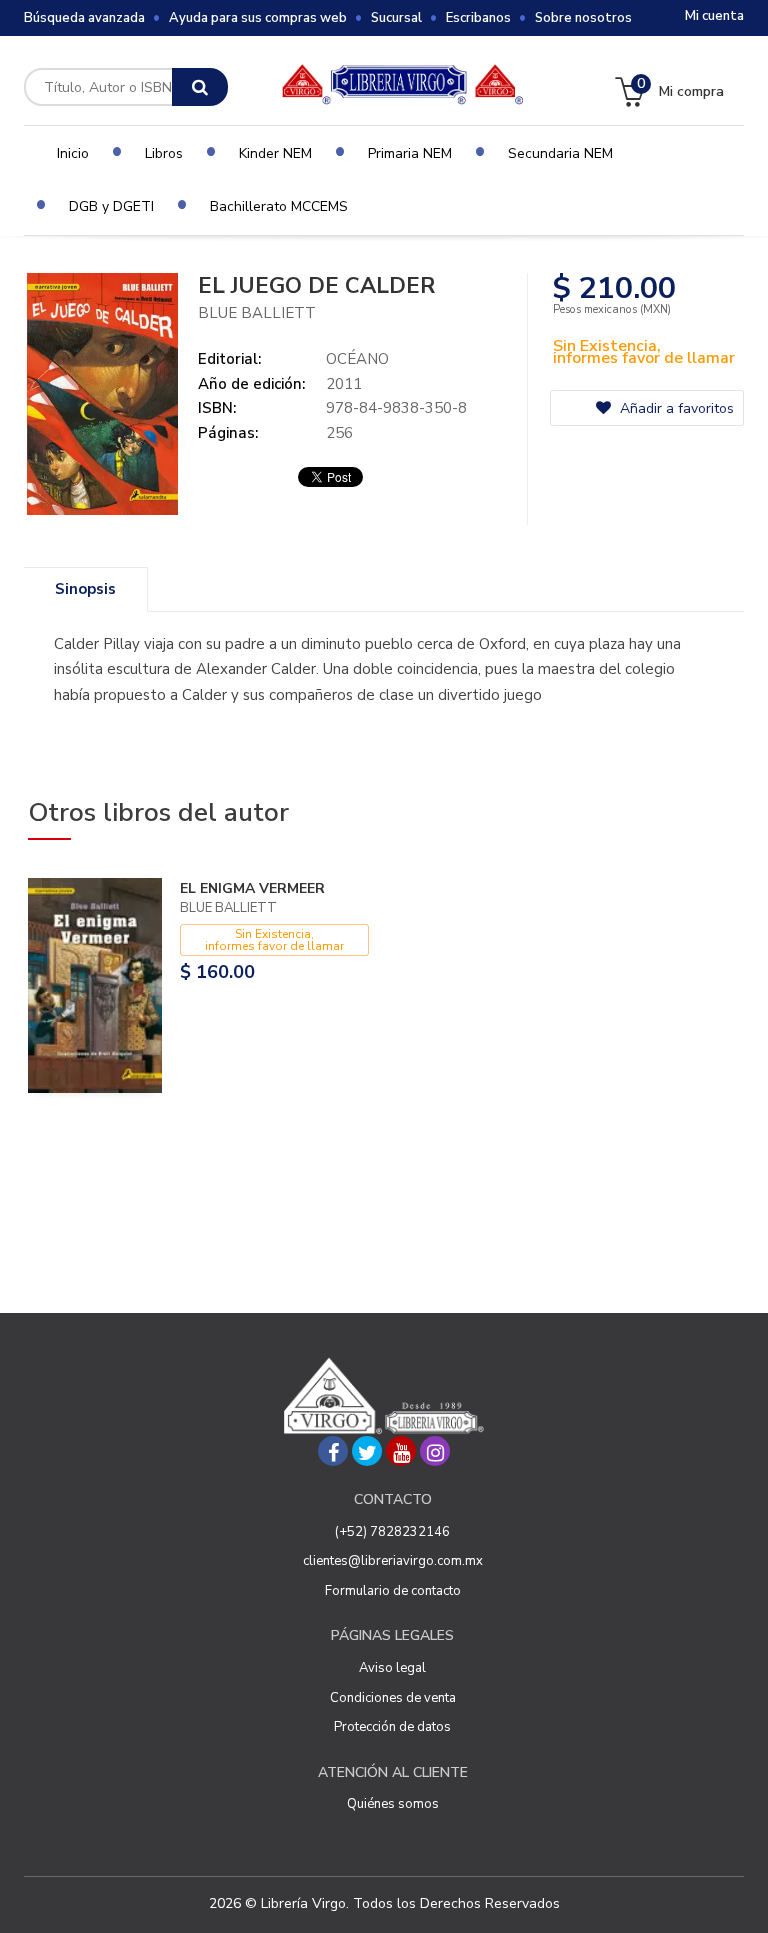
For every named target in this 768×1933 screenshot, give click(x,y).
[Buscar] (200, 87)
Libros (164, 153)
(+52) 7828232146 (392, 1532)
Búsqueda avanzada (84, 18)
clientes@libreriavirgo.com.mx (393, 1561)
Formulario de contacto (393, 1591)
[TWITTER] (367, 1451)
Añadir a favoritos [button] (675, 408)
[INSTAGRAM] (435, 1451)
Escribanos (478, 18)
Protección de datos (392, 1727)
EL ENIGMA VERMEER (252, 888)
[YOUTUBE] (401, 1451)
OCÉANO (357, 359)
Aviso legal (392, 1668)
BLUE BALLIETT (257, 313)
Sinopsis (85, 589)
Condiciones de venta (393, 1698)
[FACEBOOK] (333, 1451)
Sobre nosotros (583, 18)
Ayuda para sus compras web (258, 18)
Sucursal (396, 18)
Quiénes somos (393, 1804)
